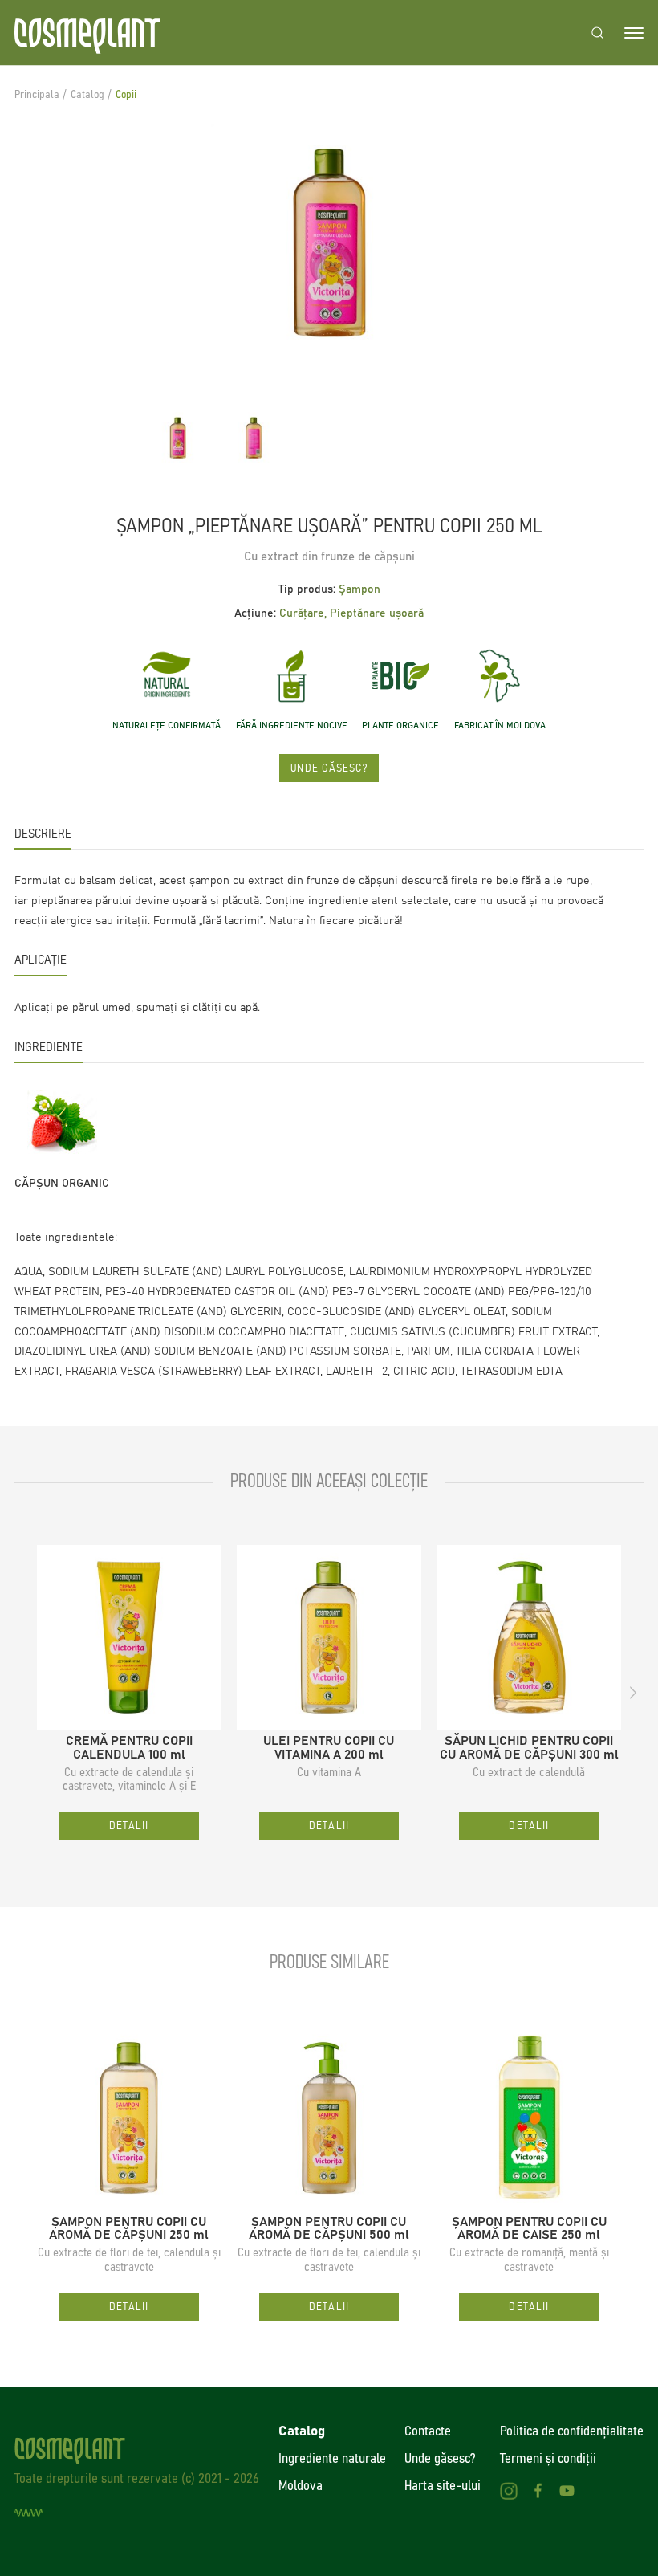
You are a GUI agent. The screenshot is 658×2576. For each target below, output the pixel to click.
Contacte (428, 2431)
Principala (37, 95)
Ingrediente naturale (332, 2459)
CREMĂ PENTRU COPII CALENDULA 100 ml (129, 1748)
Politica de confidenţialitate (572, 2431)
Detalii (129, 1826)
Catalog (87, 95)
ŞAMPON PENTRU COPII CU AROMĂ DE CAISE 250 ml (529, 2229)
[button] (24, 1693)
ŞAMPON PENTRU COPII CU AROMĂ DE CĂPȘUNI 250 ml (129, 2229)
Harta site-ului (443, 2486)
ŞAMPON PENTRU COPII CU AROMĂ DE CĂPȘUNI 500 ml (329, 2229)
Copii (126, 95)
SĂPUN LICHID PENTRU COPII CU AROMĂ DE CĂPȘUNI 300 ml (529, 1748)
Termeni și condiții (548, 2459)
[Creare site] (28, 2513)
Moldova (301, 2486)
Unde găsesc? (329, 768)
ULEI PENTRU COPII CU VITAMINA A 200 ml (329, 1748)
